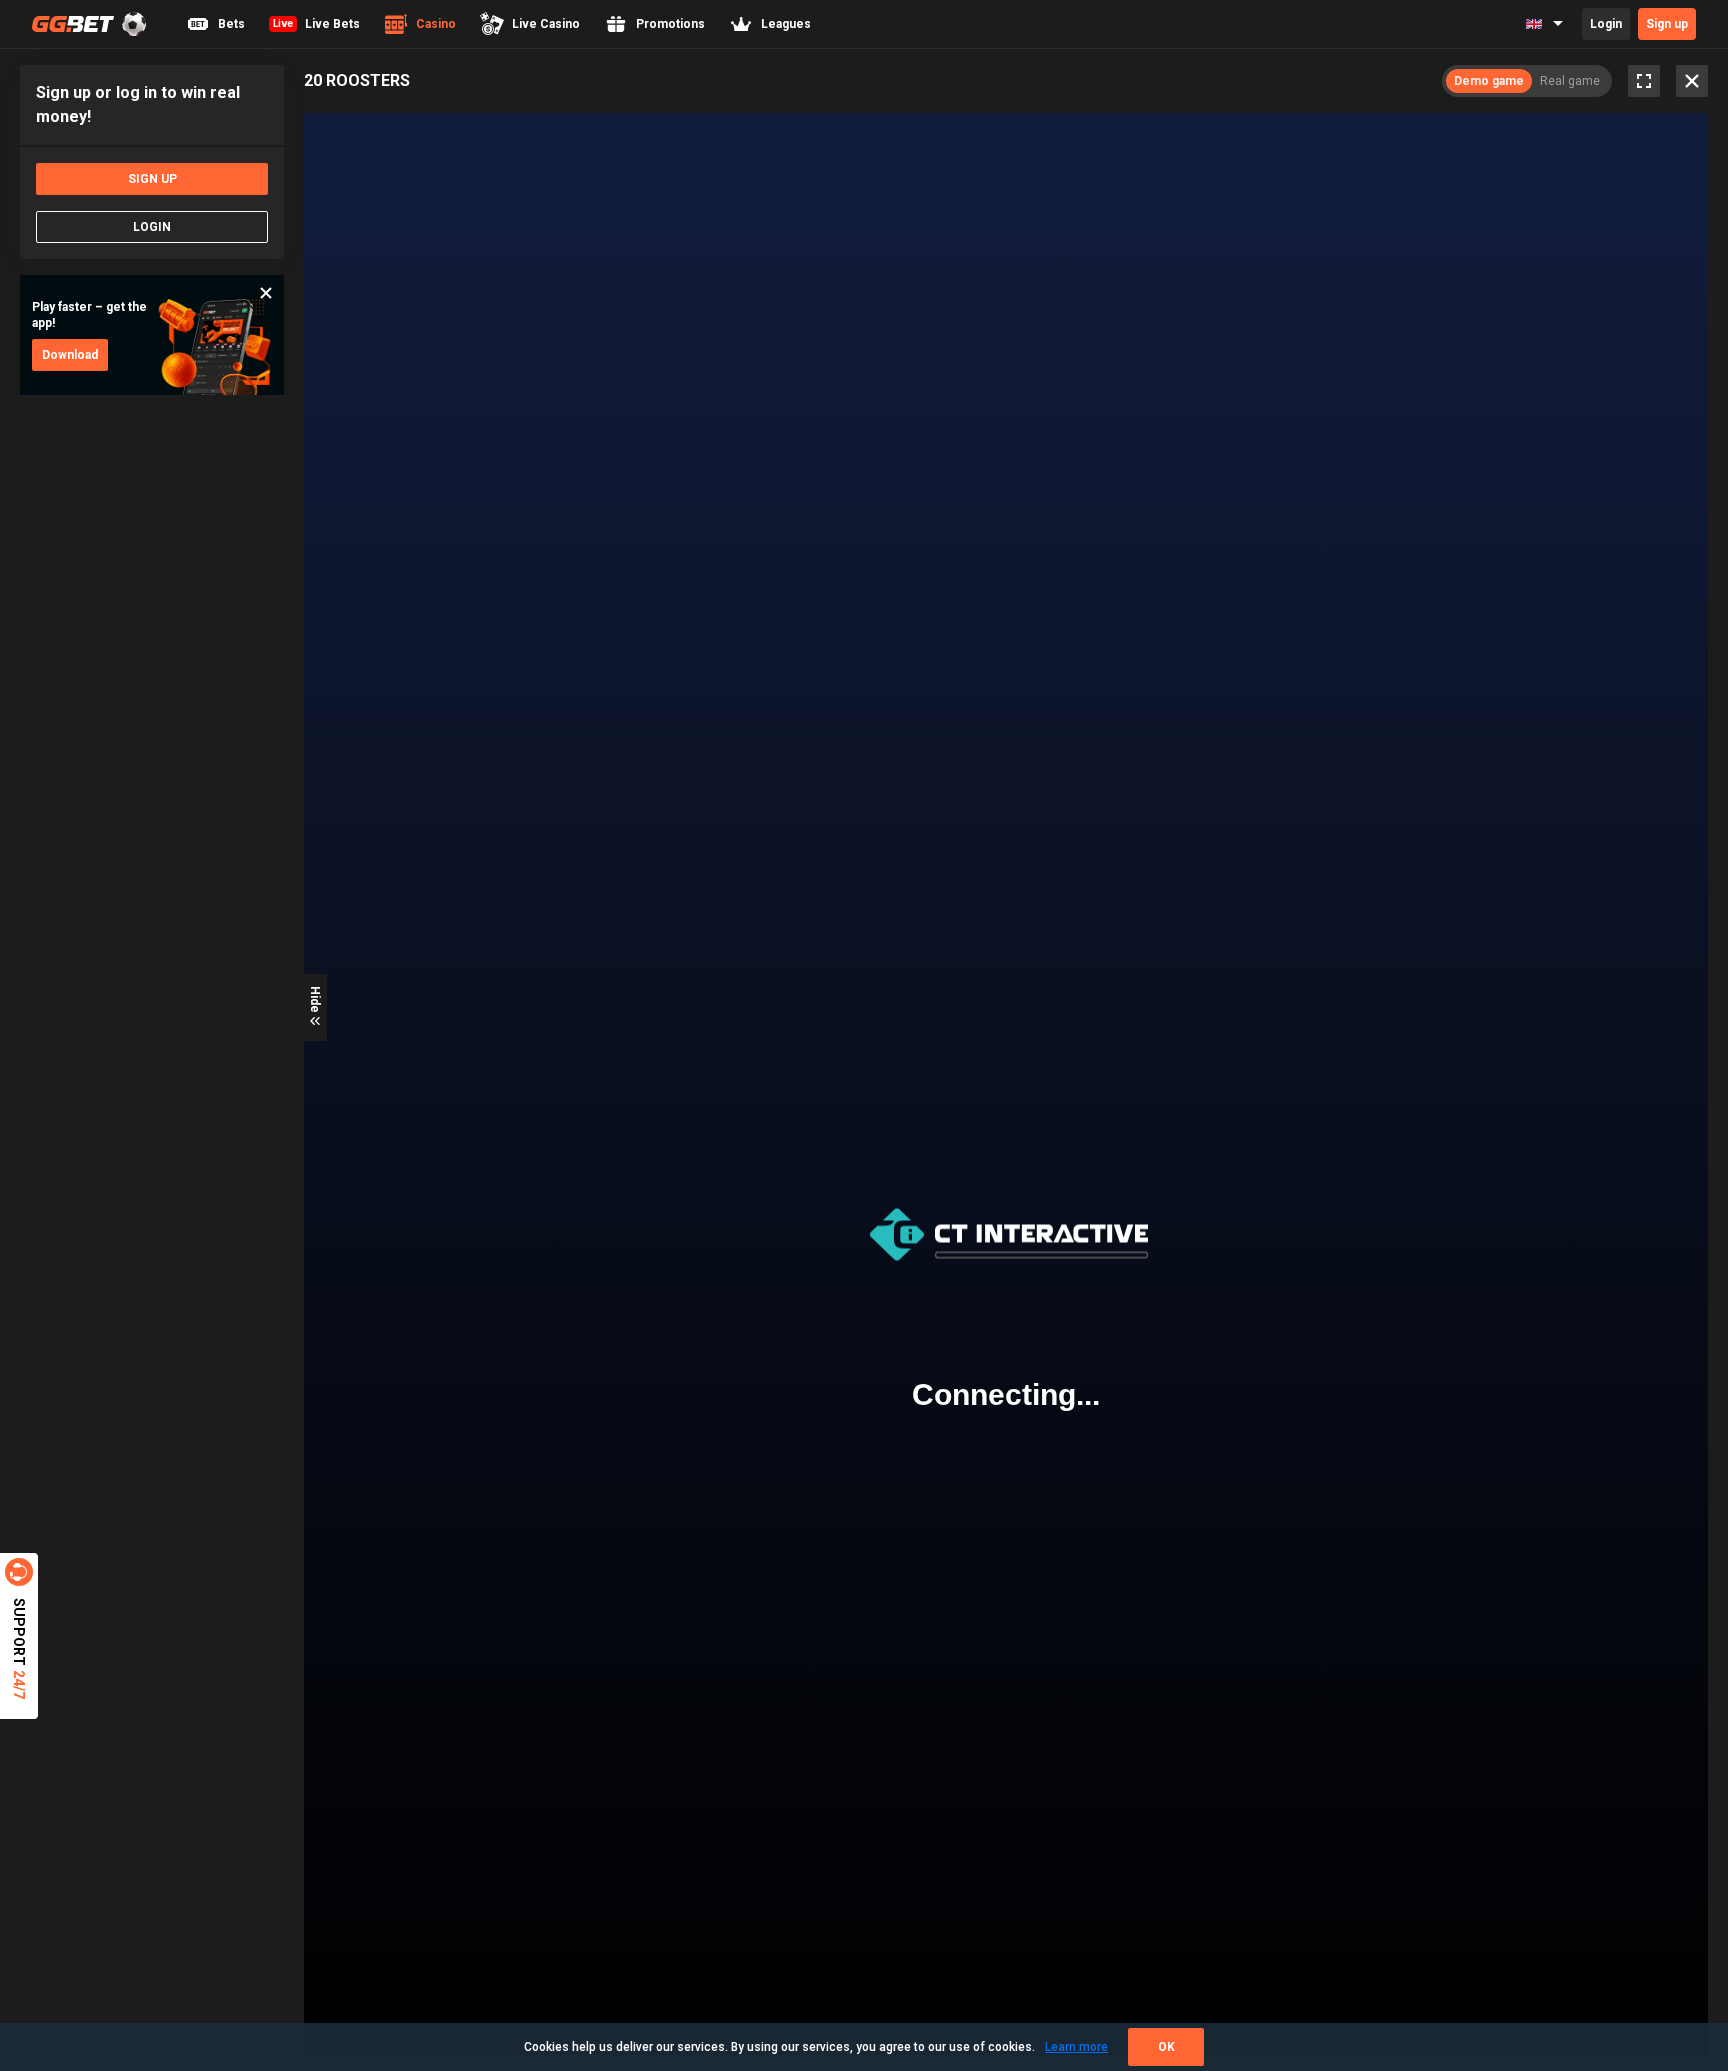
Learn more (1076, 2047)
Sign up (1667, 24)
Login (1606, 24)
